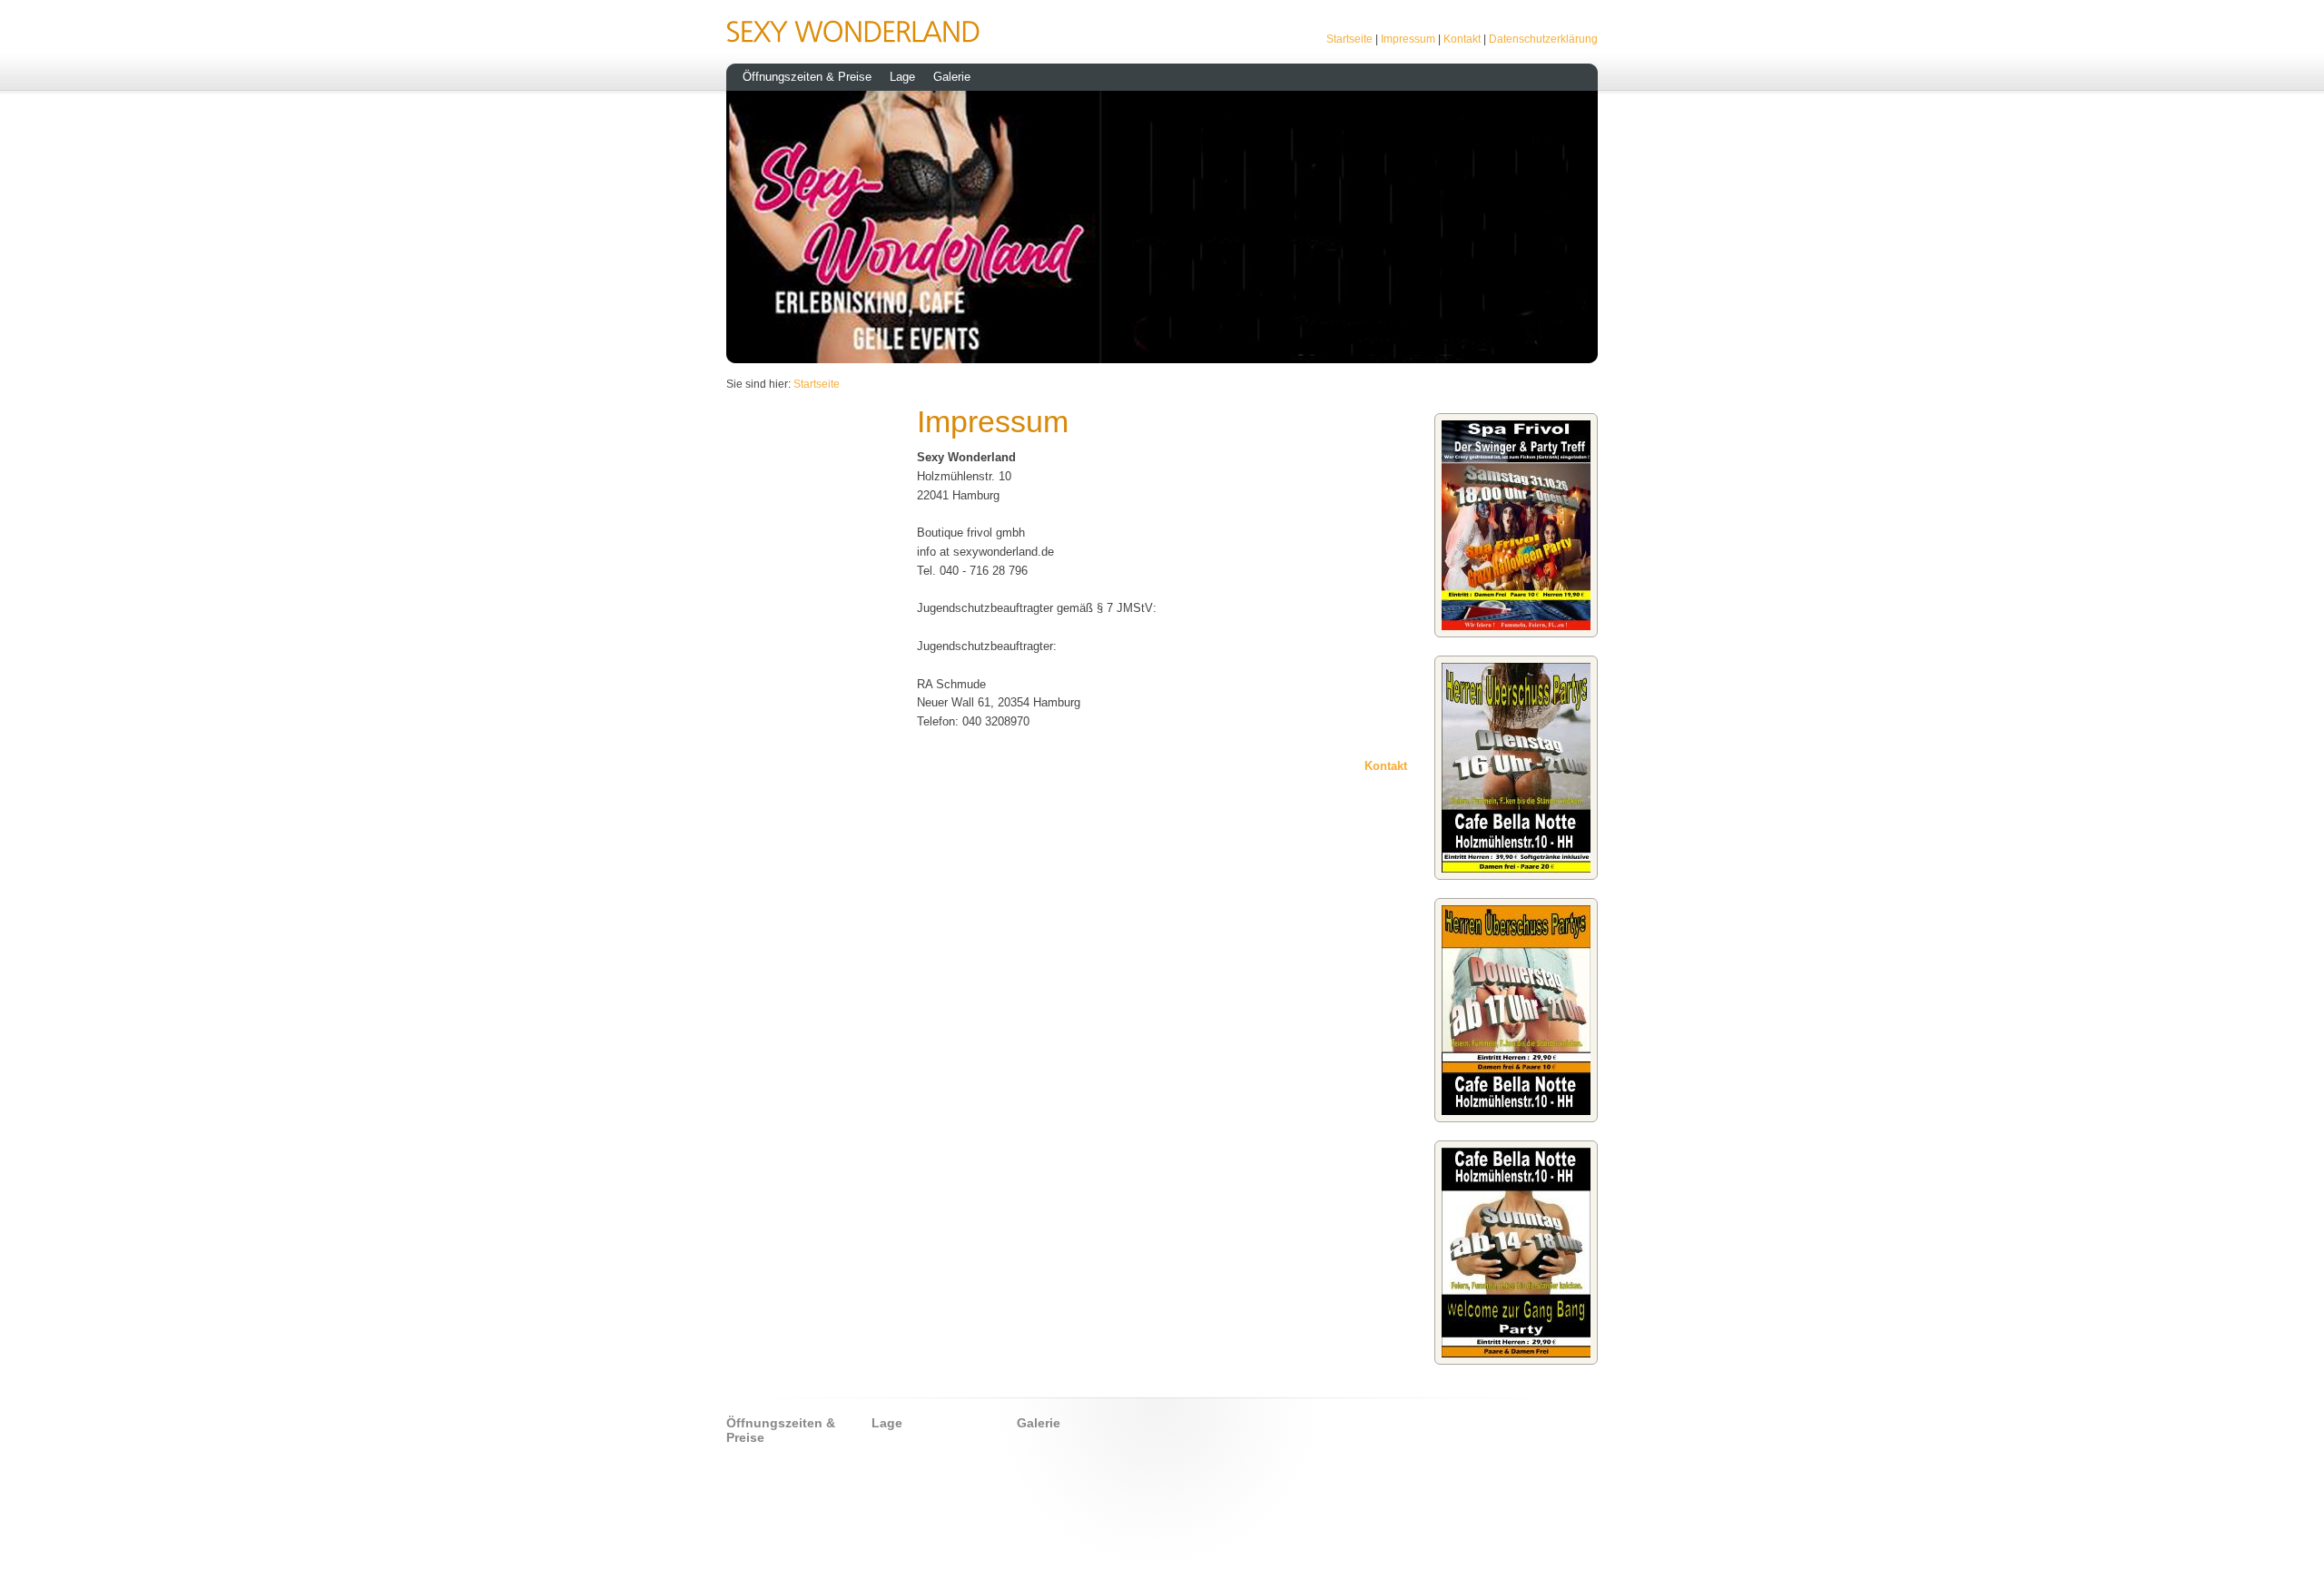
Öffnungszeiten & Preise (807, 77)
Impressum (1408, 39)
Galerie (952, 77)
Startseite (1349, 39)
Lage (902, 77)
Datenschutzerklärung (1543, 39)
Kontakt (1462, 39)
